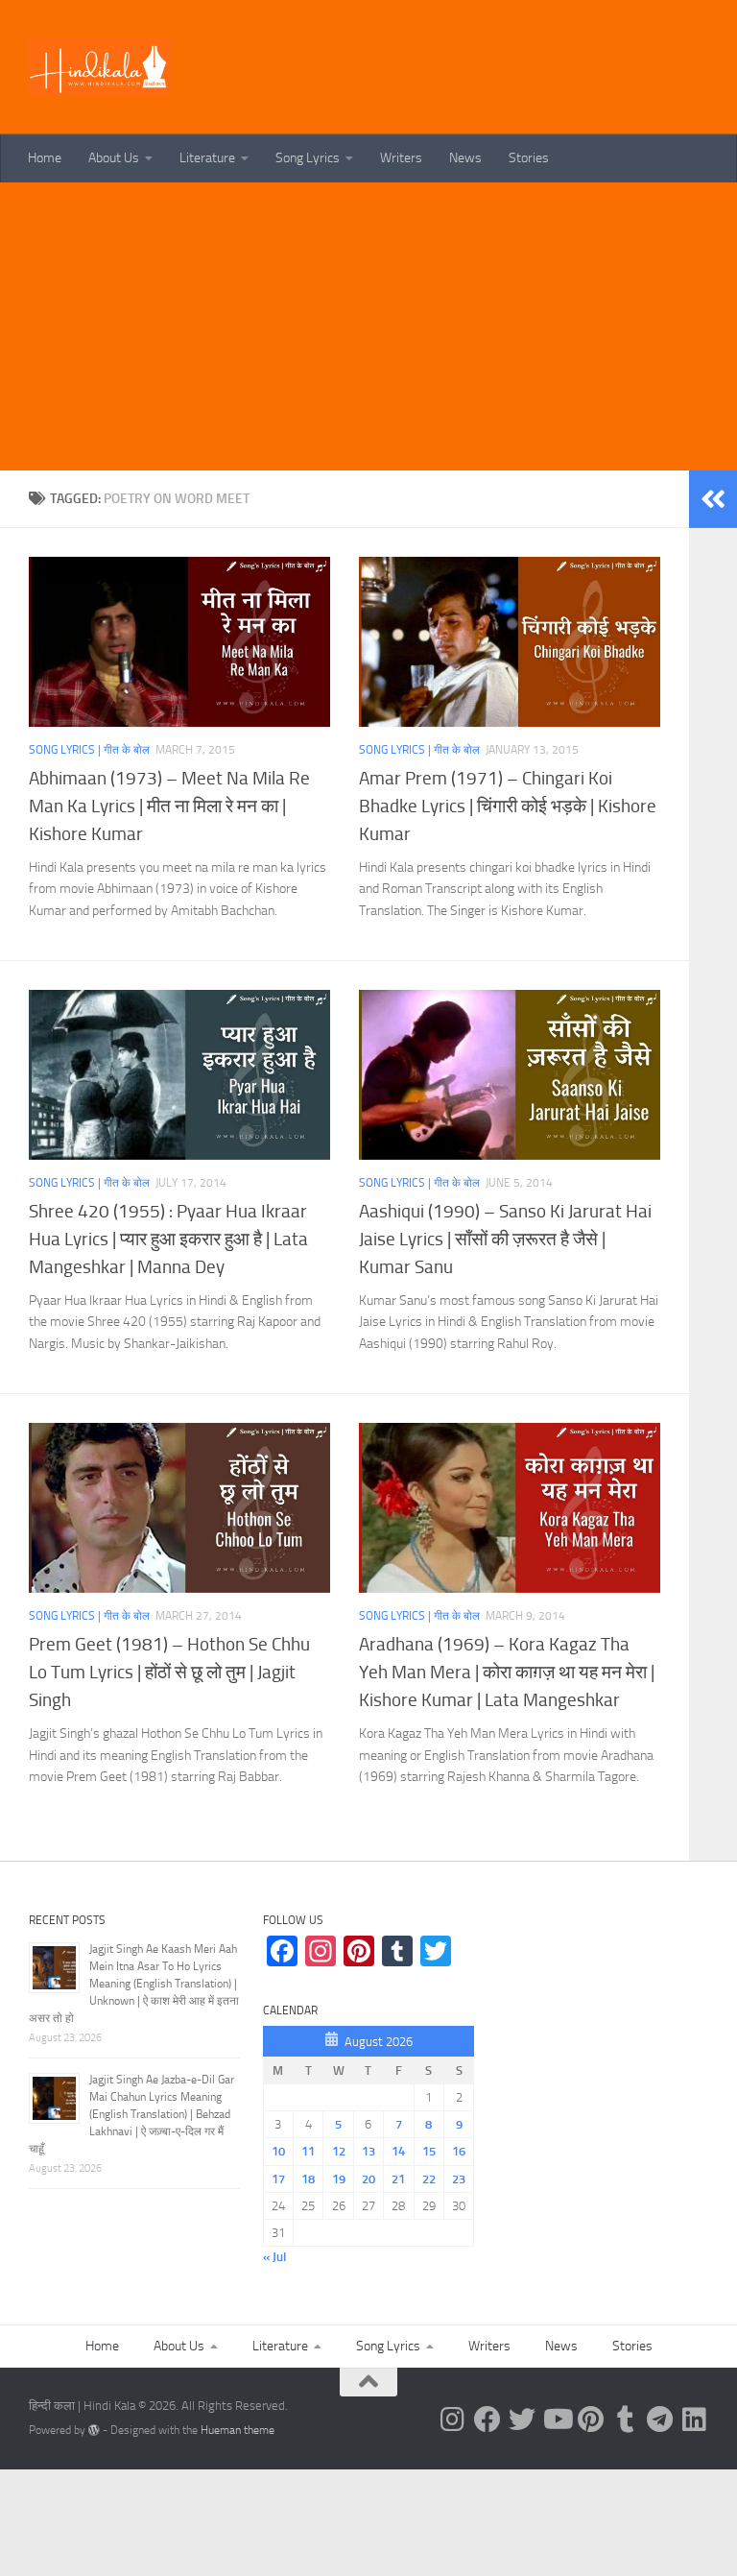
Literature (207, 158)
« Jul (274, 2257)
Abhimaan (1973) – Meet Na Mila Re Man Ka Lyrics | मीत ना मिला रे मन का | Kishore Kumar (169, 806)
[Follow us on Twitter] (522, 2420)
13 (368, 2151)
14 (398, 2151)
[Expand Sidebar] (713, 499)
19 (339, 2179)
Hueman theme (238, 2430)
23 (459, 2179)
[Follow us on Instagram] (453, 2420)
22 (429, 2179)
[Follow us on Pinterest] (591, 2420)
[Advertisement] (368, 326)
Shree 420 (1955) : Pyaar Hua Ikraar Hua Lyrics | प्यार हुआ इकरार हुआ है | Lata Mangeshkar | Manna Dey (168, 1239)
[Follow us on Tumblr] (626, 2420)
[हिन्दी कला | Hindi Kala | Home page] (100, 67)
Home (45, 158)
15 (429, 2151)
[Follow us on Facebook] (487, 2420)
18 (308, 2179)
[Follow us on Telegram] (660, 2420)
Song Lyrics (308, 158)
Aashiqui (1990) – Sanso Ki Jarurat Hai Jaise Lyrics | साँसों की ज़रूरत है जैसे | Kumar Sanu (505, 1239)
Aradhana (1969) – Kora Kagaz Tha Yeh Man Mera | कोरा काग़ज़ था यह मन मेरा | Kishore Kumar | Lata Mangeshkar (507, 1672)
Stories (529, 158)
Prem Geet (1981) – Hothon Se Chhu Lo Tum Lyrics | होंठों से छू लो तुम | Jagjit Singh (169, 1672)
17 (278, 2179)
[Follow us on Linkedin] (695, 2420)
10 (278, 2151)
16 (459, 2151)
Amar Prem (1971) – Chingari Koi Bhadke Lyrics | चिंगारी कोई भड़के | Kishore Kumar (508, 806)
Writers (401, 158)
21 (398, 2179)
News (465, 158)
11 (308, 2151)
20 (368, 2179)
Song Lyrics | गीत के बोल (89, 750)
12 (339, 2151)
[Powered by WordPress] (94, 2430)
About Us (114, 158)
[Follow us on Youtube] (557, 2420)
